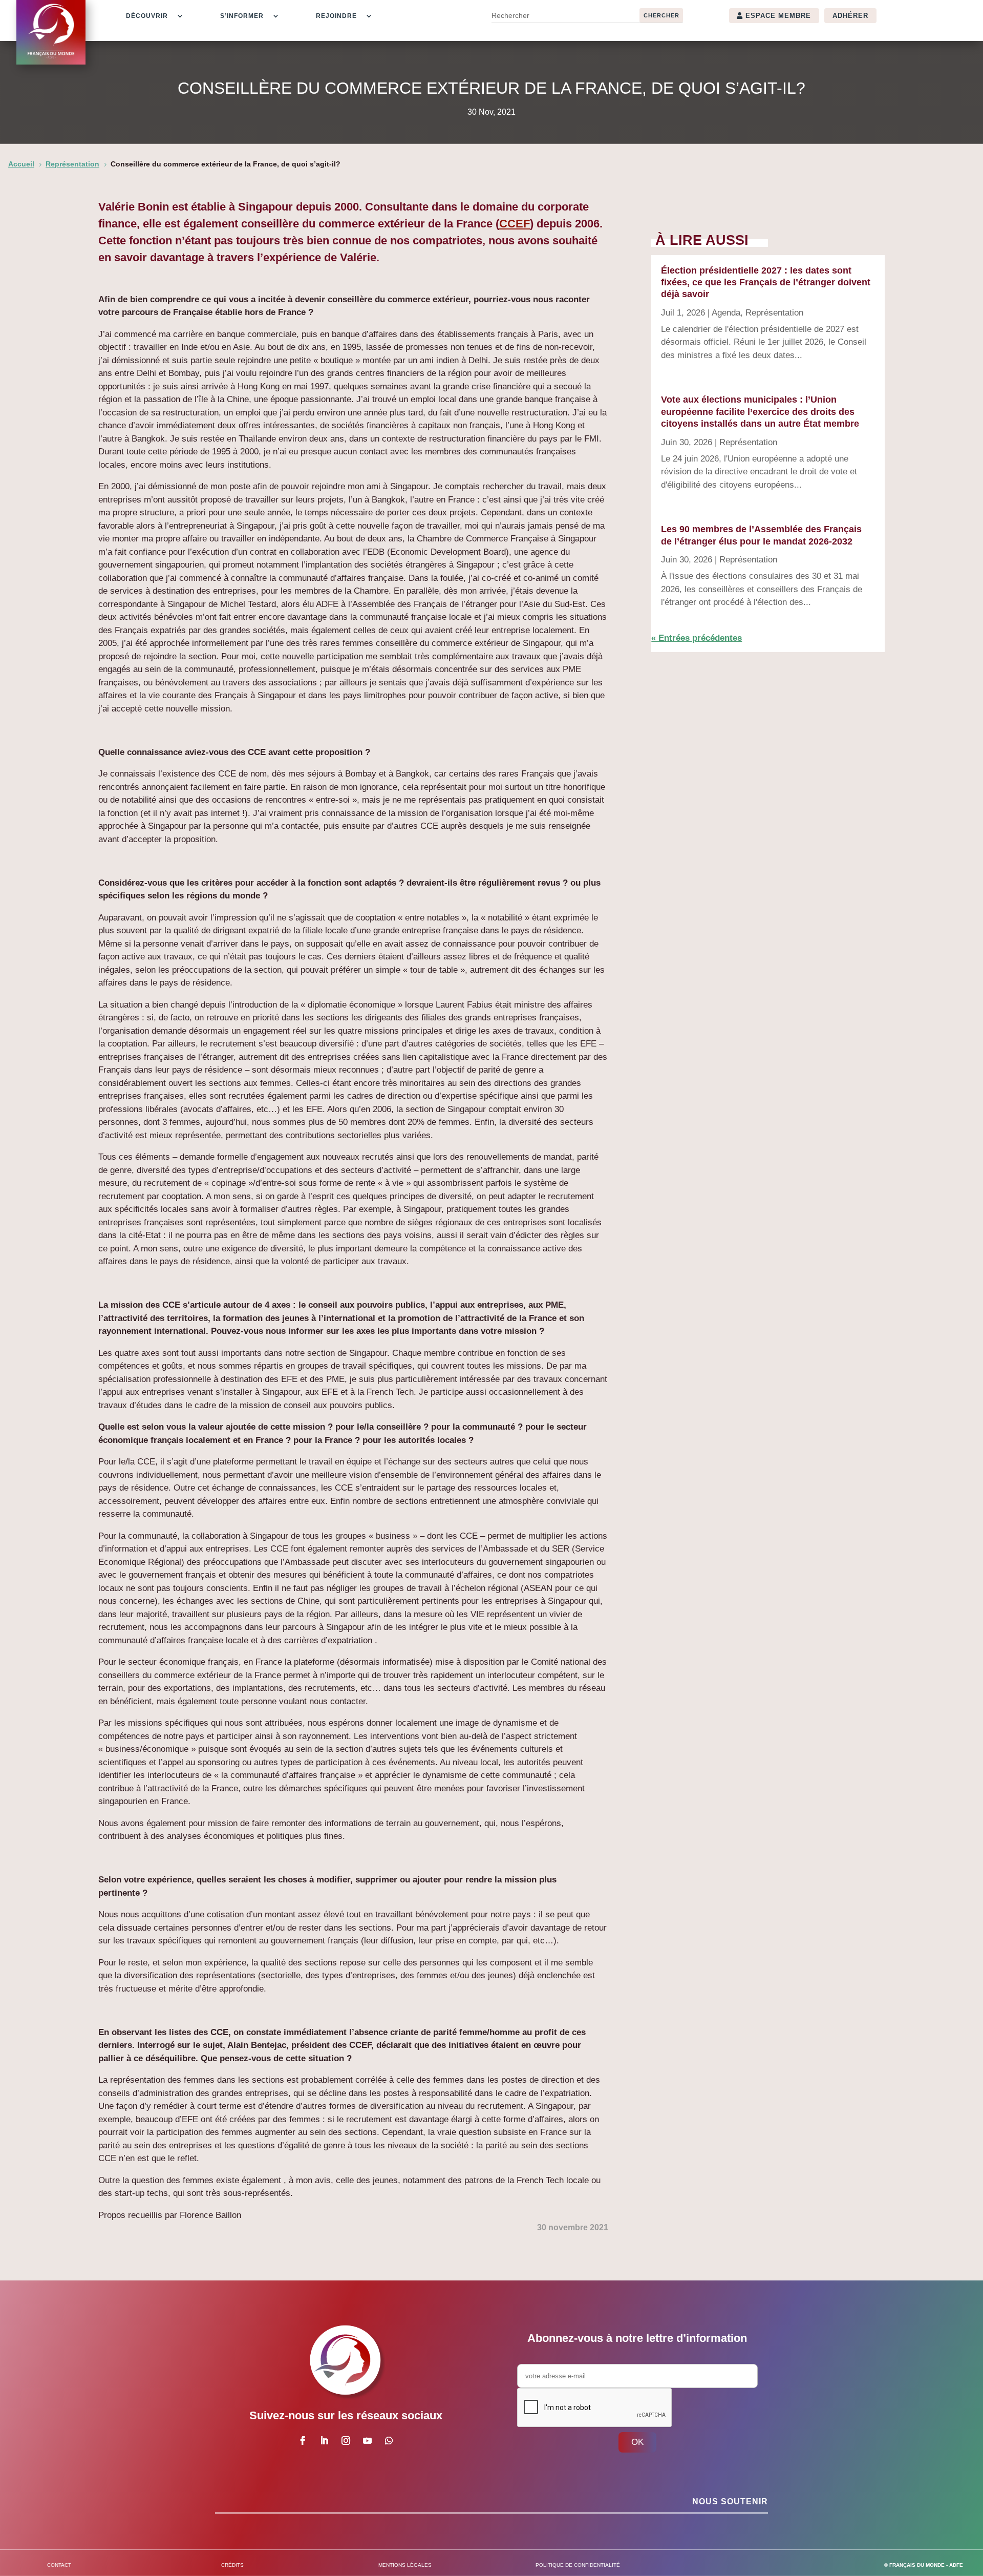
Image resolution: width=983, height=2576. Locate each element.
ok (637, 2442)
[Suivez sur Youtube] (367, 2441)
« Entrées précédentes (697, 638)
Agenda (726, 313)
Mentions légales (405, 2565)
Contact (59, 2565)
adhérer (850, 16)
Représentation (774, 313)
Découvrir (147, 16)
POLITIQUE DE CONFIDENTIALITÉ (578, 2565)
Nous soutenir (730, 2501)
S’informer (242, 16)
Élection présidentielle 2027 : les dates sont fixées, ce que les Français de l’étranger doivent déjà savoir (766, 282)
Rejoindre (336, 16)
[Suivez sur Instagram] (346, 2441)
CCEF (515, 224)
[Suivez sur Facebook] (303, 2441)
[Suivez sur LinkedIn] (324, 2441)
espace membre (778, 16)
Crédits (232, 2565)
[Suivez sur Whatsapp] (389, 2441)
